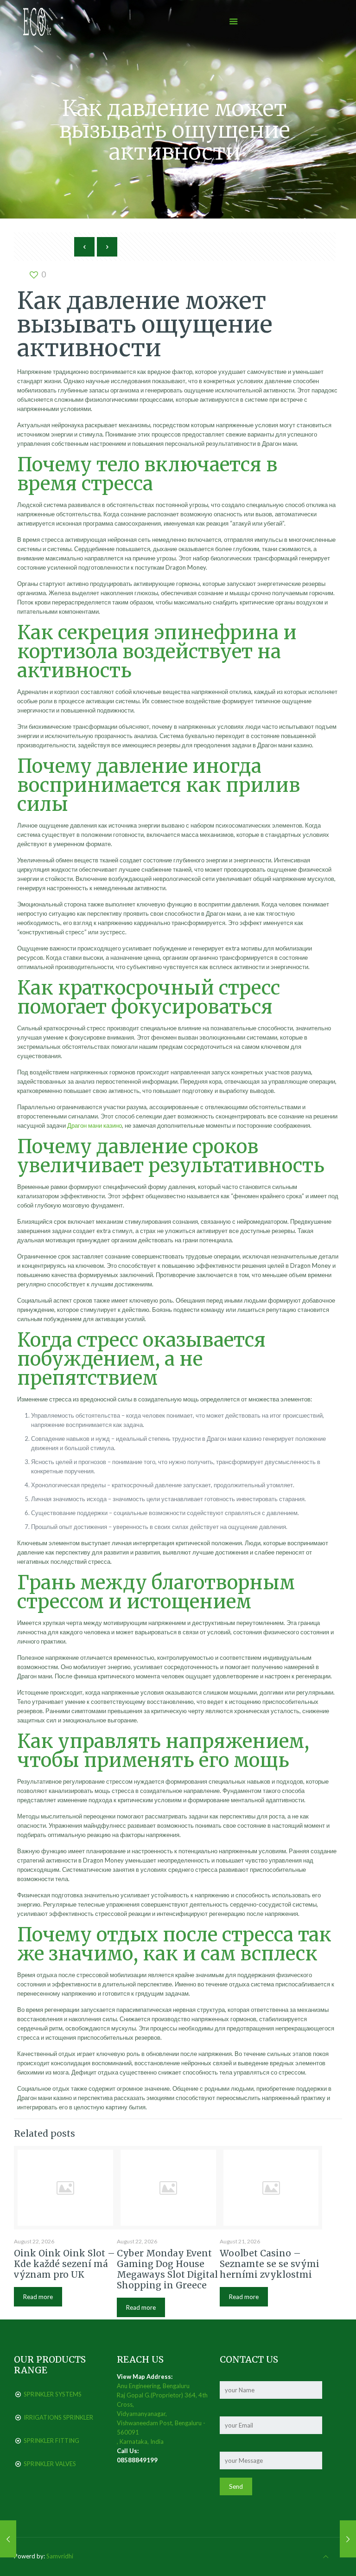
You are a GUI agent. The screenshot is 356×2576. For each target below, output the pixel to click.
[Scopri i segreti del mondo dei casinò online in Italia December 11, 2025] (8, 2539)
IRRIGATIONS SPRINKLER (58, 2417)
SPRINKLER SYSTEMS (53, 2394)
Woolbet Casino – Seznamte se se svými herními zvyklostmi (270, 2264)
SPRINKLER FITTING (51, 2441)
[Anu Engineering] (37, 21)
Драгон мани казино (95, 1125)
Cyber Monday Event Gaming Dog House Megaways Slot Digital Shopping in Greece (167, 2269)
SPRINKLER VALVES (50, 2464)
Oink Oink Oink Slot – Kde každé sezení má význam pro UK (64, 2264)
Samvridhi (60, 2556)
